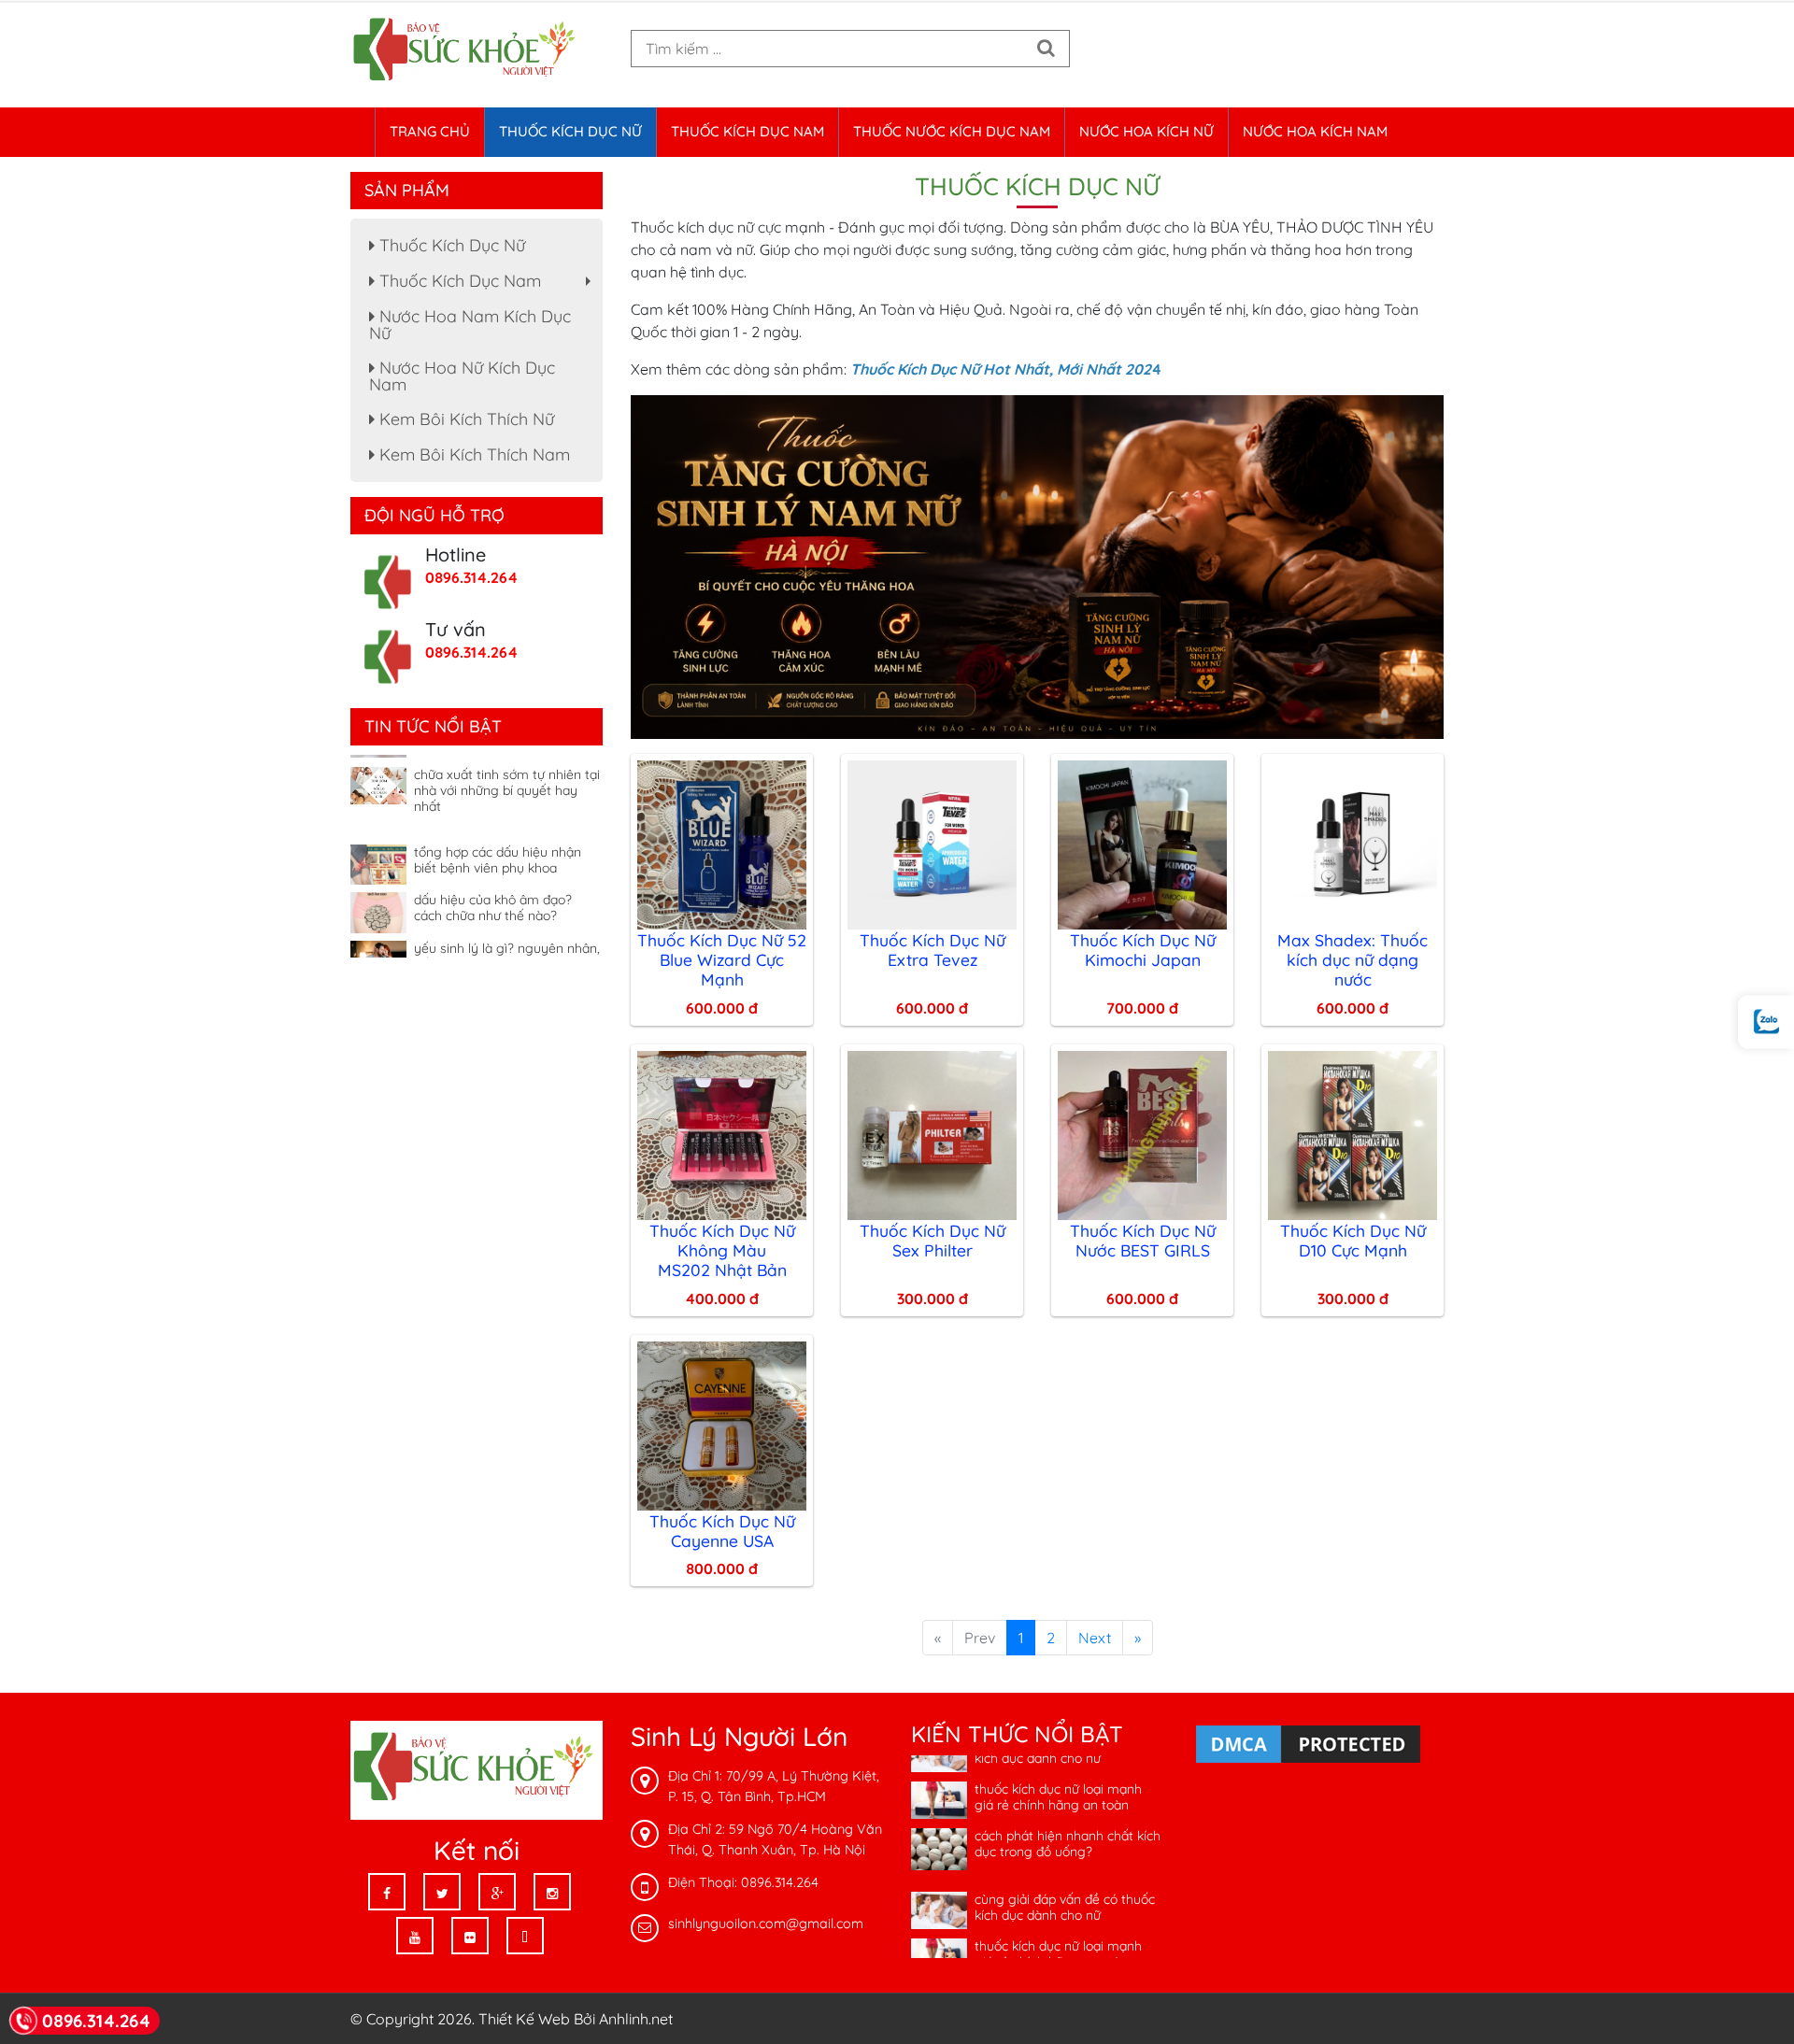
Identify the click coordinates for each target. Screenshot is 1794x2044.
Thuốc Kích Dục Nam (747, 131)
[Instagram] (552, 1892)
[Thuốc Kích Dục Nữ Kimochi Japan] (1142, 843)
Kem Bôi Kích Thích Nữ (464, 419)
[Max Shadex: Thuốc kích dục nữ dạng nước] (1353, 843)
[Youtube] (415, 1936)
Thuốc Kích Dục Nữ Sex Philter (933, 1240)
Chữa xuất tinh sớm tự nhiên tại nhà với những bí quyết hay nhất (507, 757)
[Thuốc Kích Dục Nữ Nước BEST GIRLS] (1142, 1133)
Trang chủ (430, 131)
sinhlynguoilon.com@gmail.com (766, 1923)
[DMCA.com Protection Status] (1308, 1743)
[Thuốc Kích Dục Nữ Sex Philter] (932, 1133)
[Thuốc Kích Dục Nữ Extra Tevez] (932, 843)
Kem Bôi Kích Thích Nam (472, 454)
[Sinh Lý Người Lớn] (467, 51)
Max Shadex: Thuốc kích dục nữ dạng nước (1353, 959)
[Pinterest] (525, 1936)
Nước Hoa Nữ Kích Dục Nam (462, 376)
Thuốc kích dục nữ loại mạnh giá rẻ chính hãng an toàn (1058, 1763)
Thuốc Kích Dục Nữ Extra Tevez (933, 950)
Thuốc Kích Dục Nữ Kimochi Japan (1143, 950)
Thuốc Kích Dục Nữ (570, 131)
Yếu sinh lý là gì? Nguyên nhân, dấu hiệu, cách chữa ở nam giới (507, 923)
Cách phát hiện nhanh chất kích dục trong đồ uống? (1068, 1810)
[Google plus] (497, 1892)
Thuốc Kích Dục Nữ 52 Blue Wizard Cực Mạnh (722, 959)
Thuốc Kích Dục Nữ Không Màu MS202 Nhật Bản (722, 1250)
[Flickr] (470, 1936)
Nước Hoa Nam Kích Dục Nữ (470, 325)
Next (1095, 1638)
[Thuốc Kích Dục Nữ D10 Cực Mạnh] (1353, 1133)
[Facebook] (387, 1892)
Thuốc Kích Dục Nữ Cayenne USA (722, 1531)
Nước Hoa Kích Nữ (1146, 131)
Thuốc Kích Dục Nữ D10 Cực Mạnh (1353, 1240)
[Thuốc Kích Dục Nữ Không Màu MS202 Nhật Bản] (722, 1133)
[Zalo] (1766, 1022)
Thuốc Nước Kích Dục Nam (952, 131)
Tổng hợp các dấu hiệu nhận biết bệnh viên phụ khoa (498, 826)
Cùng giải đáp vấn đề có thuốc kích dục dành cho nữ (1065, 1874)
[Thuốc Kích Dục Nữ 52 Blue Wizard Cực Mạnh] (722, 843)
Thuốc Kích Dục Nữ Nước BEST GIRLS (1143, 1240)
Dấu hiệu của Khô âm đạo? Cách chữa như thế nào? (493, 874)
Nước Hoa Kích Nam (1315, 131)
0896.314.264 (471, 577)
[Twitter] (442, 1892)
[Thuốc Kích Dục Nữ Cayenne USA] (722, 1424)
